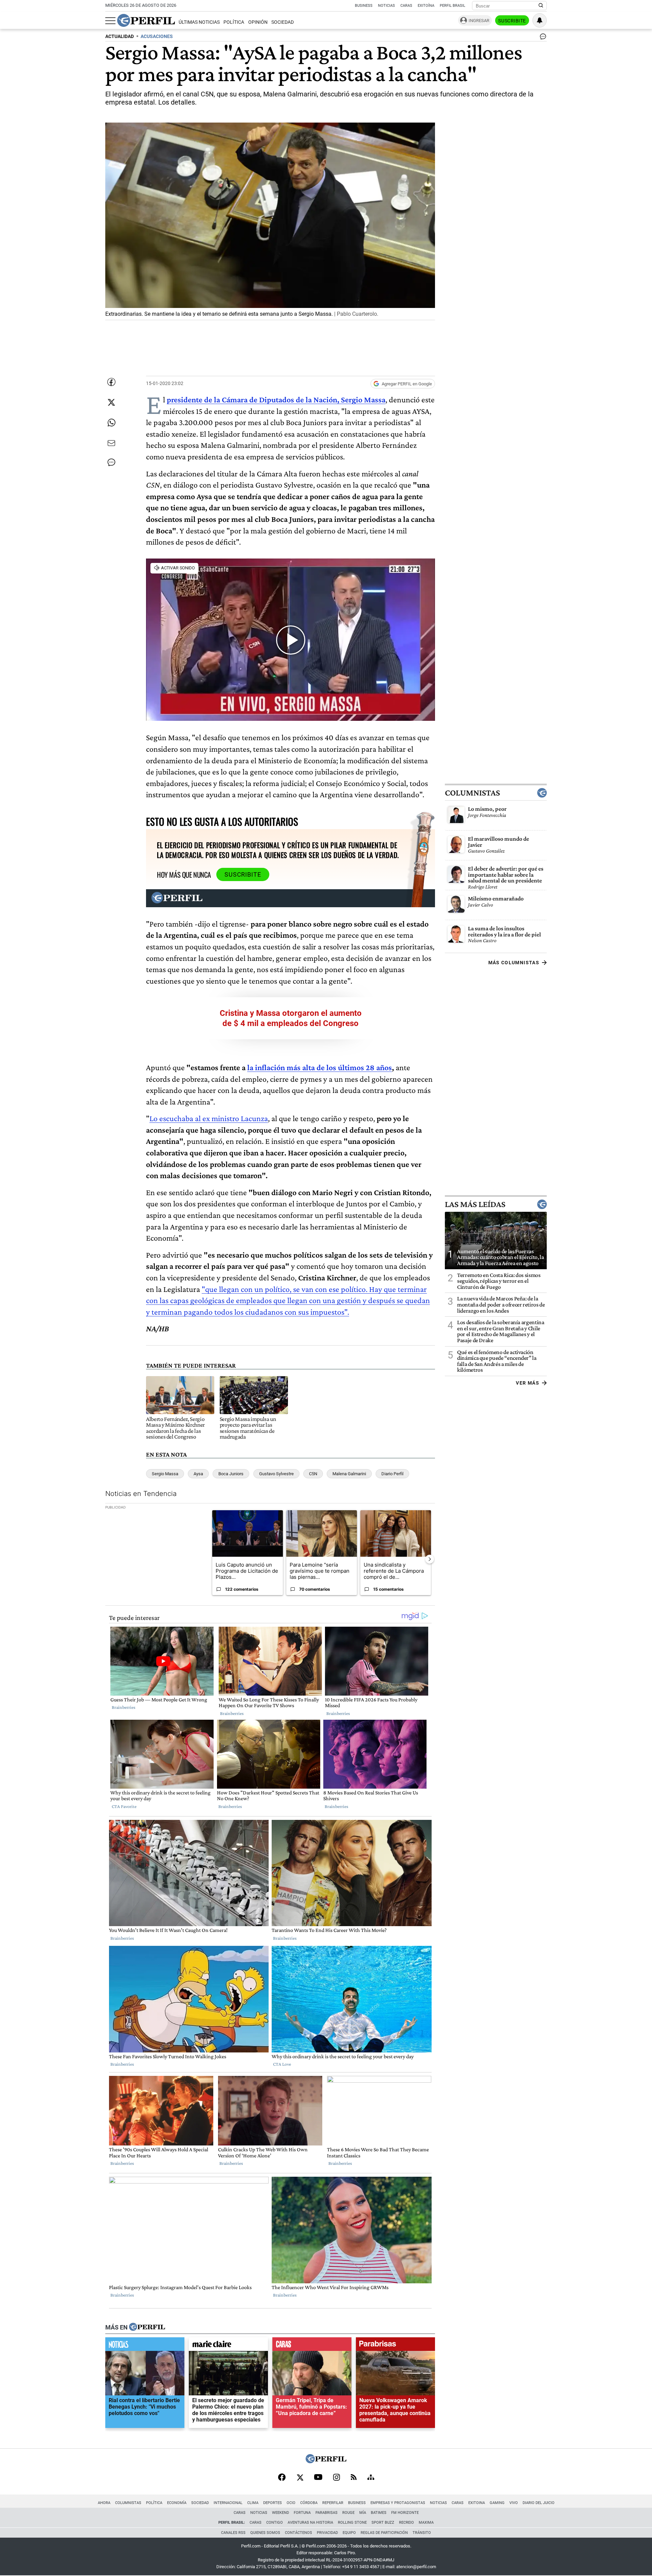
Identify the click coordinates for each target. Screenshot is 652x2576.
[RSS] (354, 2478)
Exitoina (477, 2503)
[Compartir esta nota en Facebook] (111, 382)
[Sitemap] (371, 2478)
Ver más (528, 1383)
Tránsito (422, 2533)
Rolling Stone (352, 2523)
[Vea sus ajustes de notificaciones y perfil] (540, 20)
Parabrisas (327, 2513)
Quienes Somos (265, 2533)
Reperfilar (333, 2503)
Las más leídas (475, 1204)
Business (364, 6)
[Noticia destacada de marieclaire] (228, 2346)
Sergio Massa (165, 1474)
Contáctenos (298, 2533)
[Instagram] (337, 2478)
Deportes (273, 2503)
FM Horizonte (405, 2513)
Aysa (198, 1474)
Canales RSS (233, 2533)
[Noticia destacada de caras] (312, 2346)
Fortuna (302, 2513)
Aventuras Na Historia (310, 2523)
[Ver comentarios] (542, 38)
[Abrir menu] (110, 21)
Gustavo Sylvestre (276, 1474)
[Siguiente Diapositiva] (430, 1559)
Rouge (348, 2513)
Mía (363, 2513)
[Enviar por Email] (111, 443)
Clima (253, 2503)
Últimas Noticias (199, 22)
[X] (300, 2478)
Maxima (426, 2523)
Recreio (406, 2523)
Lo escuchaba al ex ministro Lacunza (209, 1118)
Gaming (497, 2503)
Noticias (386, 6)
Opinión (258, 22)
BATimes (379, 2513)
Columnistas (472, 793)
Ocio (291, 2503)
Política (234, 22)
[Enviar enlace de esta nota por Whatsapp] (111, 423)
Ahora (104, 2503)
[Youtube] (318, 2478)
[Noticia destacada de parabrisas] (395, 2346)
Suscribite (512, 21)
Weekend (280, 2513)
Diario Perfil (392, 1474)
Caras (406, 6)
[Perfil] (147, 2327)
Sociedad (283, 22)
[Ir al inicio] (146, 20)
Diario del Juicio (539, 2503)
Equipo (349, 2533)
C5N (313, 1474)
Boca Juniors (231, 1474)
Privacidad (327, 2533)
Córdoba (309, 2503)
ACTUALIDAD (120, 36)
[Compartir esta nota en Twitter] (111, 402)
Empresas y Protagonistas (398, 2503)
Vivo (514, 2503)
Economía (177, 2503)
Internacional (228, 2503)
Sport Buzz (383, 2523)
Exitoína (426, 6)
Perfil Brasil (452, 6)
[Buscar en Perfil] (541, 6)
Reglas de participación (384, 2533)
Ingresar (479, 21)
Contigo (275, 2523)
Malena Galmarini (349, 1474)
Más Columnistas (514, 963)
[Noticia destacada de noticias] (145, 2346)
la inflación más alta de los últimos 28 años (320, 1067)
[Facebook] (282, 2478)
